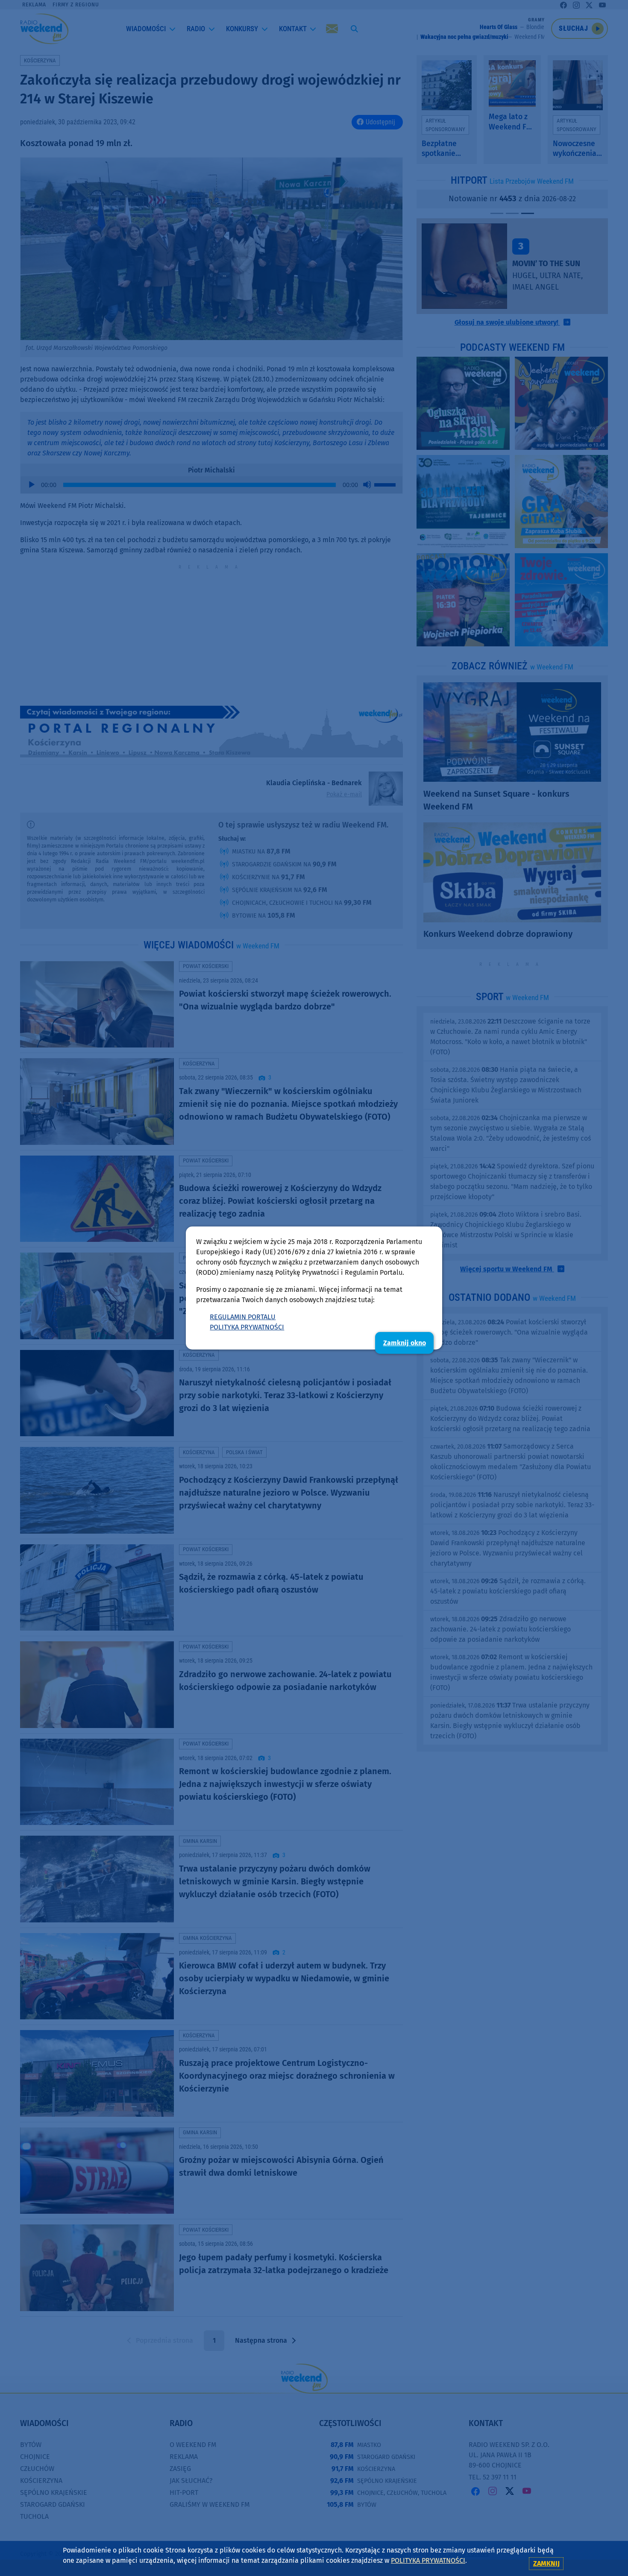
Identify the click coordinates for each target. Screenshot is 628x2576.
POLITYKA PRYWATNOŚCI (247, 1327)
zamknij (546, 2563)
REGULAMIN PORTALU (243, 1317)
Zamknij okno (405, 1343)
